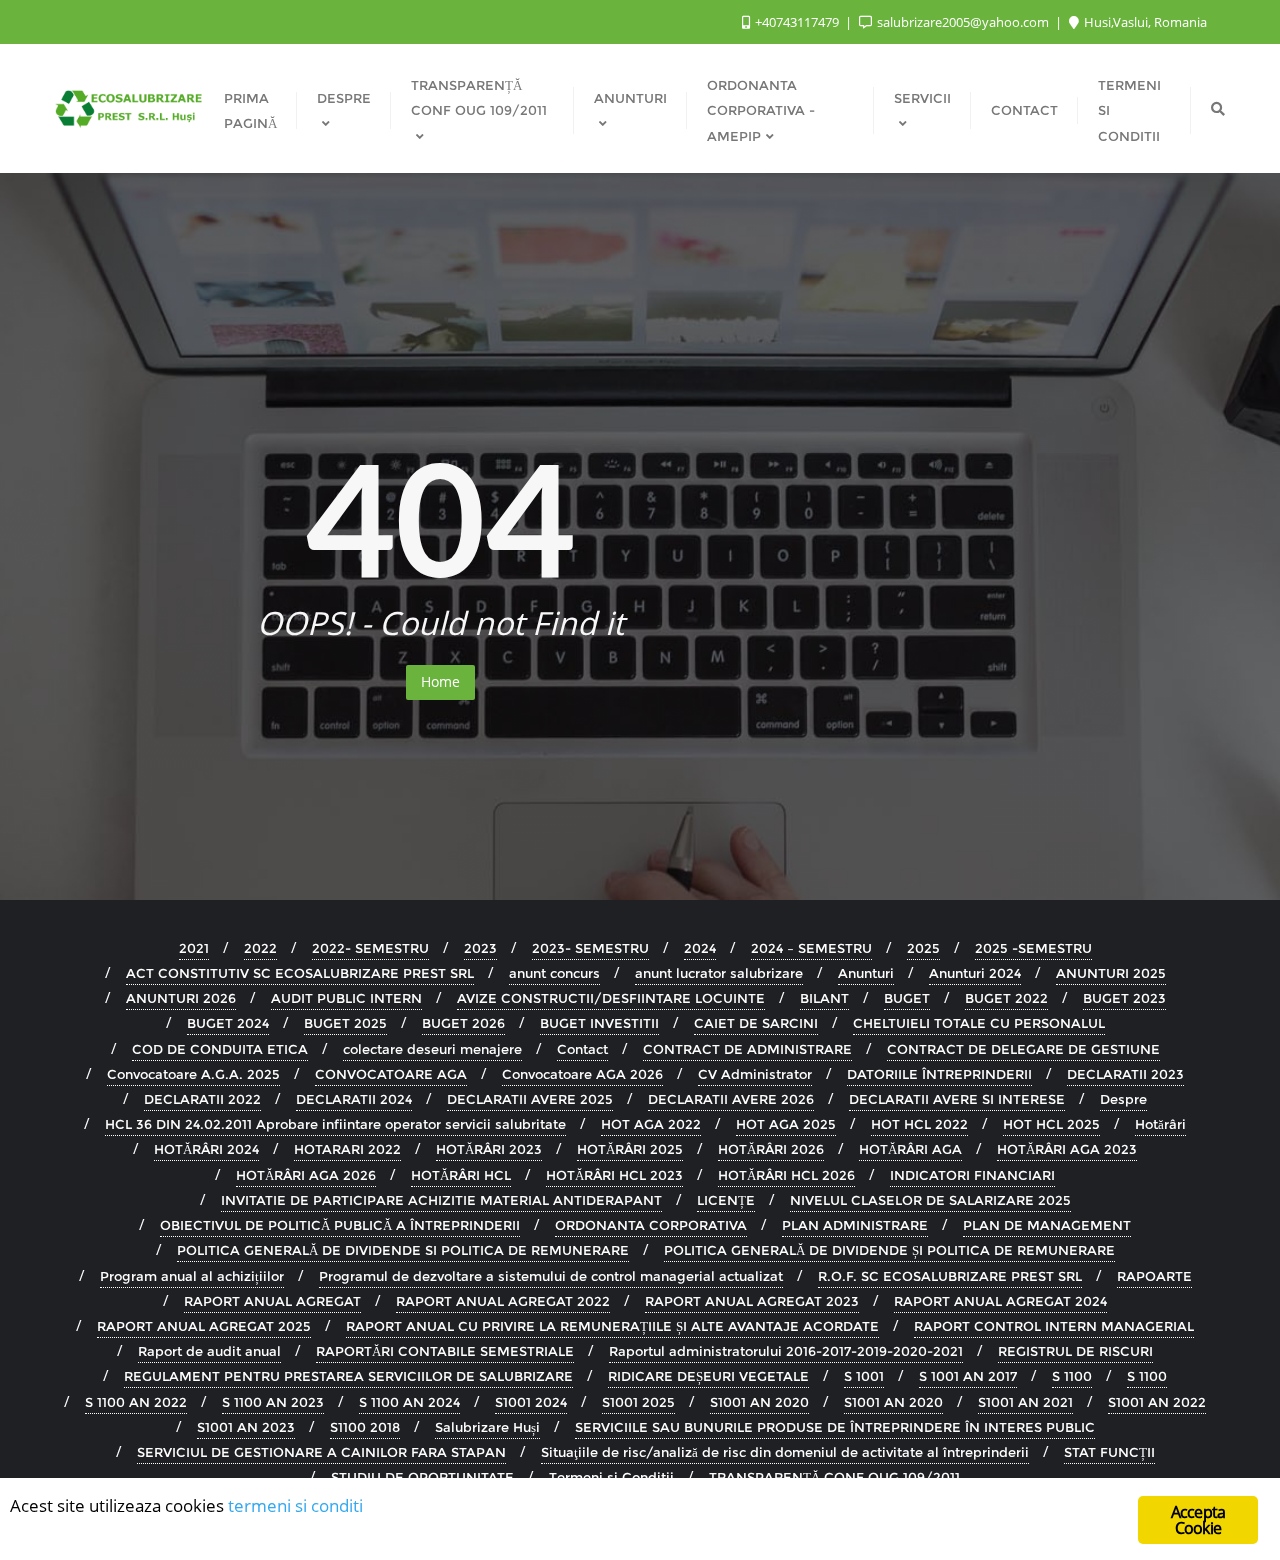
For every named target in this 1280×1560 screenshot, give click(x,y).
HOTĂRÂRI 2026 (771, 1149)
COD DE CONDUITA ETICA (220, 1049)
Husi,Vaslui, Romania (1144, 22)
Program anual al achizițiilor (192, 1276)
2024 (700, 948)
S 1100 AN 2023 (273, 1402)
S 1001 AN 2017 (968, 1376)
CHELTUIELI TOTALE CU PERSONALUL (979, 1023)
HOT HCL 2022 (919, 1124)
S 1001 (864, 1376)
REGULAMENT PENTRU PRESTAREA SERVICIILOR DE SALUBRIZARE (348, 1376)
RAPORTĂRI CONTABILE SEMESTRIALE (445, 1351)
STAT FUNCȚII (1109, 1452)
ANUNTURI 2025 (1111, 973)
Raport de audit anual (209, 1351)
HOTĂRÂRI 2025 (630, 1149)
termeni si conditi (295, 1505)
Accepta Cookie (1198, 1520)
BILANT (824, 998)
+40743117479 (797, 22)
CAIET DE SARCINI (756, 1023)
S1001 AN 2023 (246, 1427)
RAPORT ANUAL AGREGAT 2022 (503, 1301)
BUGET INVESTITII (599, 1023)
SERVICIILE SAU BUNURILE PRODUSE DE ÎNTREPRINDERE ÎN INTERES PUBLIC (835, 1427)
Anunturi (866, 973)
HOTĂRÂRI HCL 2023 (614, 1175)
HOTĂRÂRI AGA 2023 (1067, 1149)
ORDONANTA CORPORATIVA (651, 1225)
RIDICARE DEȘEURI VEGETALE (708, 1376)
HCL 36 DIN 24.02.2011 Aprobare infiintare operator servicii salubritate (335, 1124)
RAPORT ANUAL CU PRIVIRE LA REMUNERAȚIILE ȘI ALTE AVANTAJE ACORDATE (612, 1326)
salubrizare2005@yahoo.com (963, 22)
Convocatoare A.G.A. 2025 (193, 1074)
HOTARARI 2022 (347, 1149)
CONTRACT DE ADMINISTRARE (747, 1049)
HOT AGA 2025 (786, 1124)
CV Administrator (755, 1074)
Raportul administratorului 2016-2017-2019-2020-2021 (786, 1351)
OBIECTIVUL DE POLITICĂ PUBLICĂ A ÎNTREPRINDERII (340, 1225)
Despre (1123, 1099)
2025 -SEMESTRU (1033, 948)
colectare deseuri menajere (432, 1049)
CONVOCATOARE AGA (391, 1074)
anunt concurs (554, 973)
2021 (194, 948)
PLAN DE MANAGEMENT (1047, 1225)
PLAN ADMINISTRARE (855, 1225)
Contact (582, 1049)
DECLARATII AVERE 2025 (530, 1099)
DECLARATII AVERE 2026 (731, 1099)
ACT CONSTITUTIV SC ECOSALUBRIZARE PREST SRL (300, 973)
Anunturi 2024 (975, 973)
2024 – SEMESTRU (811, 948)
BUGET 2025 (345, 1023)
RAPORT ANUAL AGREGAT (272, 1301)
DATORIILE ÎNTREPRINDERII (939, 1074)
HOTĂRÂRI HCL (461, 1175)
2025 (923, 948)
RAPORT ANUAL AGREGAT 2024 (1000, 1301)
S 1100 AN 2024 (409, 1402)
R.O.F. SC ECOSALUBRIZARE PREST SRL (950, 1276)
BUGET (907, 998)
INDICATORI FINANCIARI (972, 1175)
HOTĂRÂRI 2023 (489, 1149)
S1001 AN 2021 (1025, 1402)
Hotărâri (1160, 1124)
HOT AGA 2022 (651, 1124)
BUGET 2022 (1006, 998)
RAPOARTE (1154, 1276)
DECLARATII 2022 (202, 1099)
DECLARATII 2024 (354, 1099)
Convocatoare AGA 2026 (582, 1074)
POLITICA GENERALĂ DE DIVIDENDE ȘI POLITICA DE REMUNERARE (889, 1250)
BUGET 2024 (228, 1023)
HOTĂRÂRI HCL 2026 (786, 1175)
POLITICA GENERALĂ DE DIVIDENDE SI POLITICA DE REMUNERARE (403, 1250)
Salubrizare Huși (487, 1427)
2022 (260, 948)
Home (440, 681)
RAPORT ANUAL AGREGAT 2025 (204, 1326)
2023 (480, 948)
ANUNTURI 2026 (181, 998)
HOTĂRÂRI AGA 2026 (306, 1175)
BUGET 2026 (463, 1023)
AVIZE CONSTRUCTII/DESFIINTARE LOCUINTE (611, 998)
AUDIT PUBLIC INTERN (346, 998)
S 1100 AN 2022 (136, 1402)
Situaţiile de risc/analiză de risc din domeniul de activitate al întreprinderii (785, 1452)
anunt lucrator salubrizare (719, 973)
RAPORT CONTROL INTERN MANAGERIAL (1054, 1326)
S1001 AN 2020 (759, 1402)
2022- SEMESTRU (370, 948)
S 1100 (1072, 1376)
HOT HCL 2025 (1051, 1124)
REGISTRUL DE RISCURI (1075, 1351)
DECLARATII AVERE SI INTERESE (957, 1099)
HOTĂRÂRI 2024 (206, 1149)
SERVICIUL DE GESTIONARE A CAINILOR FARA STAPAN (321, 1452)
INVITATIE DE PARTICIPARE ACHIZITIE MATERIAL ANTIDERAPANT (441, 1200)
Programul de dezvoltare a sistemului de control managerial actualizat (551, 1276)
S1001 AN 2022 (1157, 1402)
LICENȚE (726, 1200)
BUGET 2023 (1124, 998)
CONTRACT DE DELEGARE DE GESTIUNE (1023, 1049)
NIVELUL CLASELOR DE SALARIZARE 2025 (930, 1200)
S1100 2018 (365, 1427)
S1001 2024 (531, 1402)
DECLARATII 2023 (1125, 1074)
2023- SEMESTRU (590, 948)
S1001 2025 (638, 1402)
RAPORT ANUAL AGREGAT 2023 (752, 1301)
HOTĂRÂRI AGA (910, 1149)
